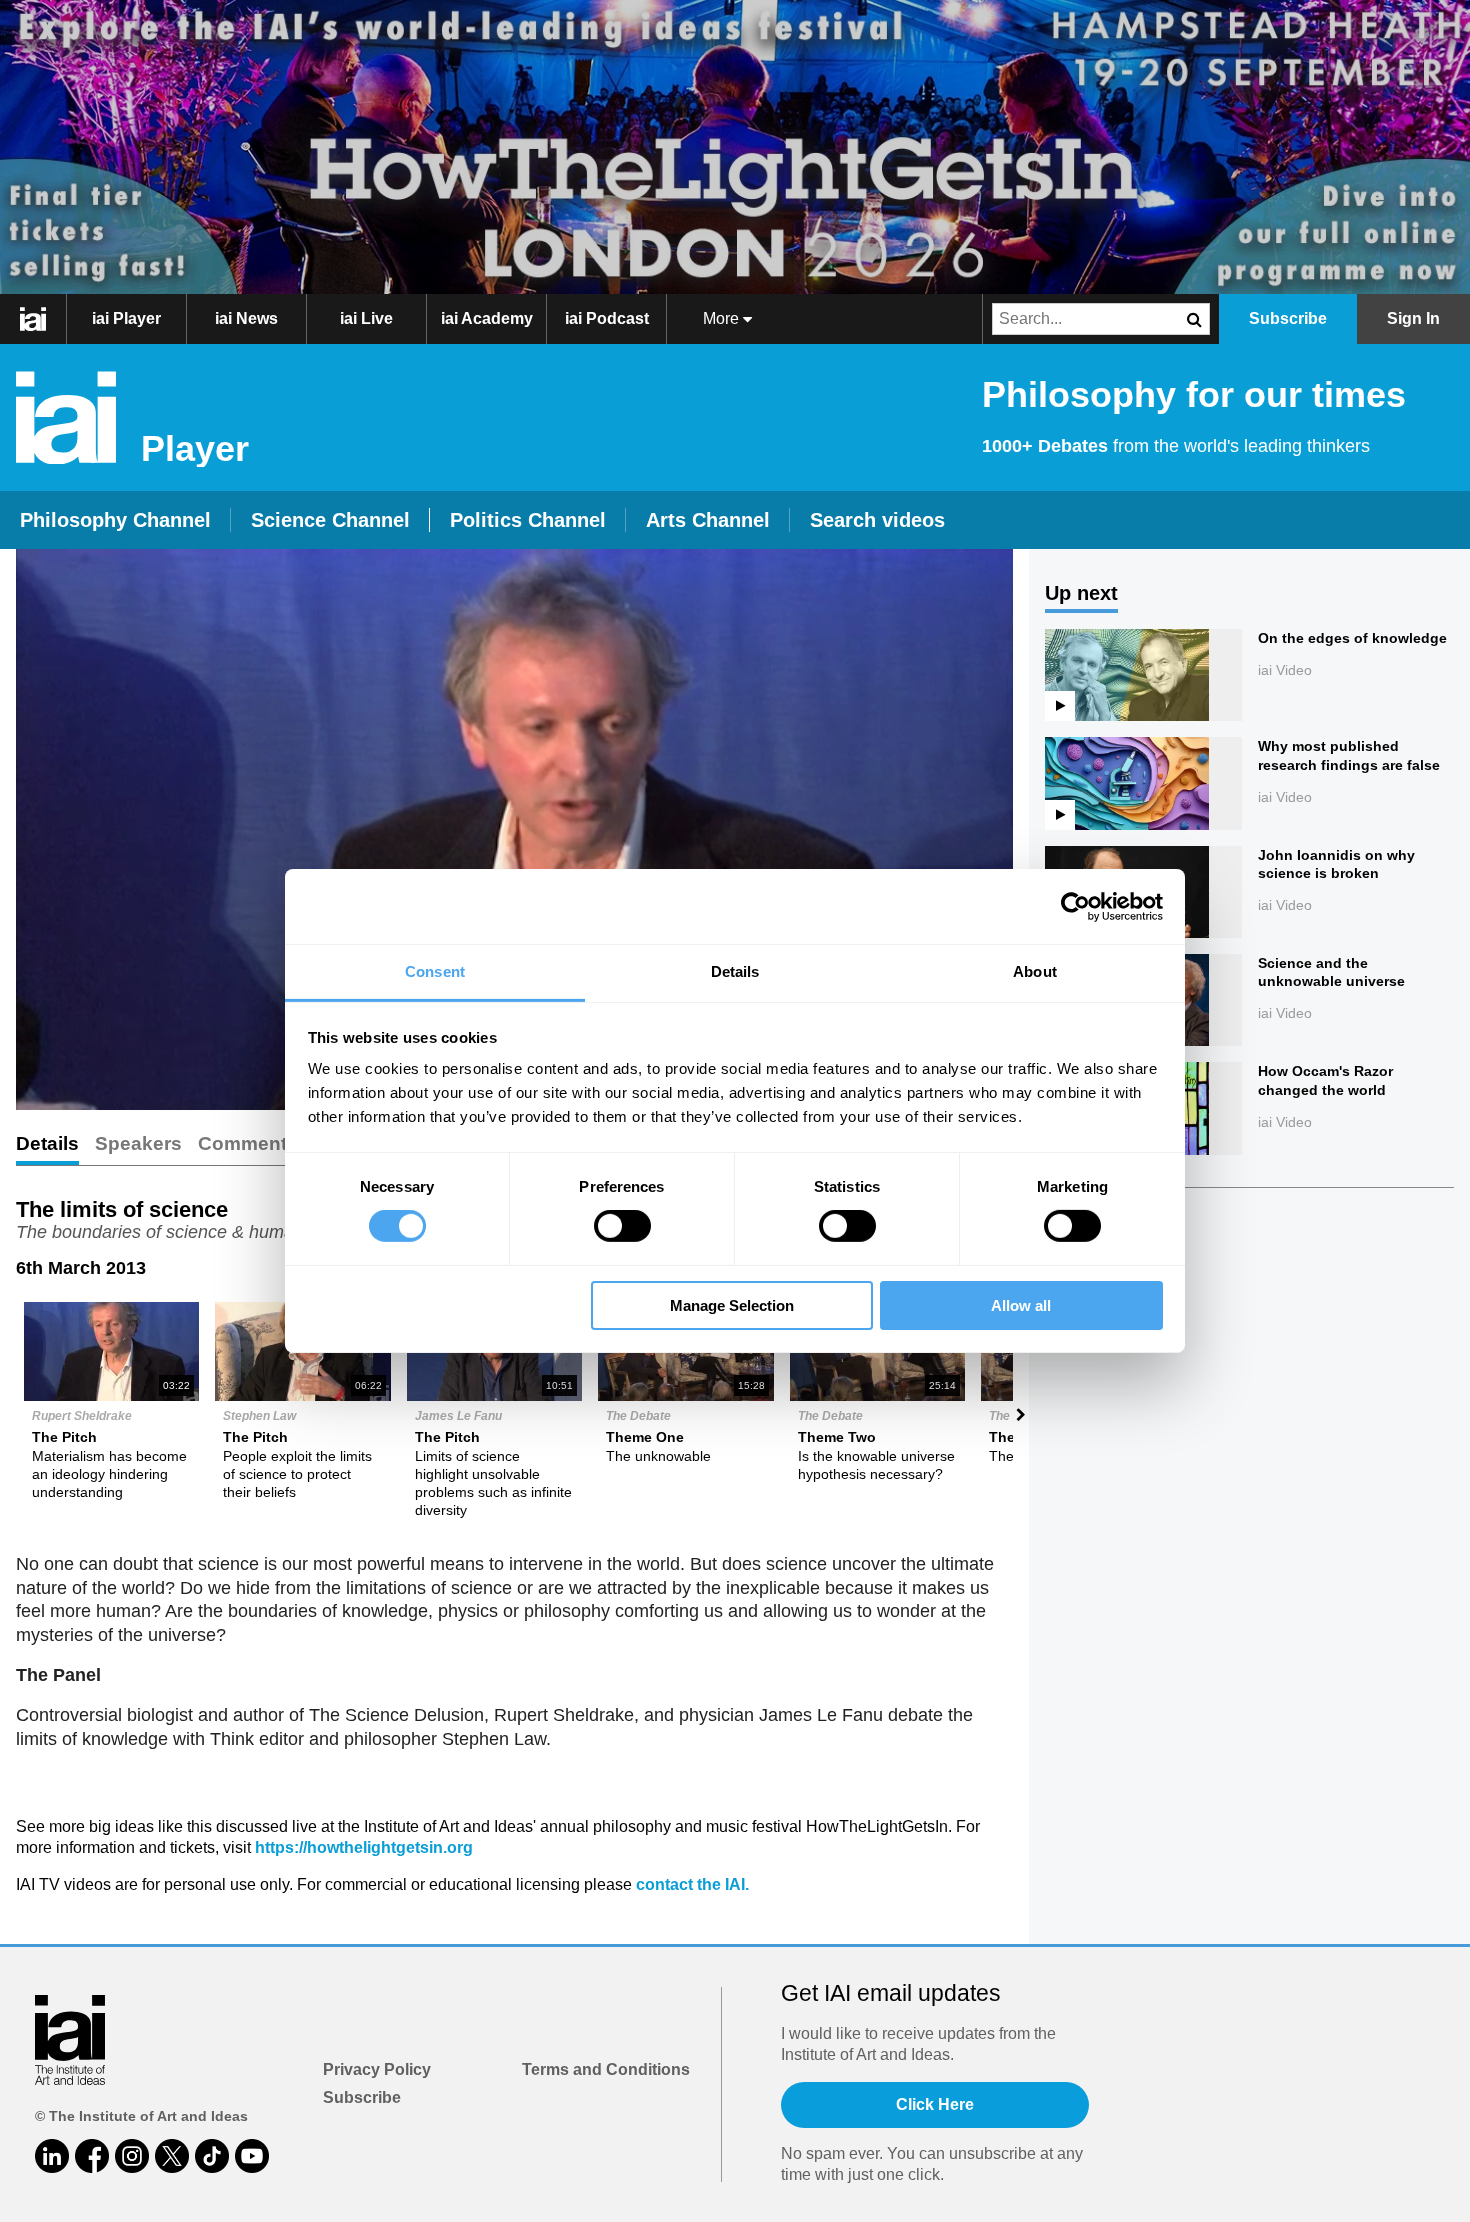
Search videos (877, 520)
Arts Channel (708, 520)
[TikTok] (212, 2156)
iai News (246, 318)
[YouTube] (252, 2156)
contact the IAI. (692, 1884)
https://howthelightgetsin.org (364, 1847)
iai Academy (487, 318)
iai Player (126, 318)
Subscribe (362, 2097)
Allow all (1021, 1305)
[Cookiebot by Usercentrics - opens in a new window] (1075, 906)
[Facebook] (92, 2156)
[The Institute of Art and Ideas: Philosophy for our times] (43, 319)
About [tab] (1035, 971)
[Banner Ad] (735, 147)
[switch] (622, 1226)
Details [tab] (735, 971)
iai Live (366, 318)
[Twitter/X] (172, 2156)
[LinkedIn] (52, 2156)
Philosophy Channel (115, 520)
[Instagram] (132, 2156)
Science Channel (330, 520)
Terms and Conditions (606, 2069)
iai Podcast (607, 318)
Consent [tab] (435, 971)
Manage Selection (732, 1305)
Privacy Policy (377, 2069)
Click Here (935, 2104)
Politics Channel (528, 520)
